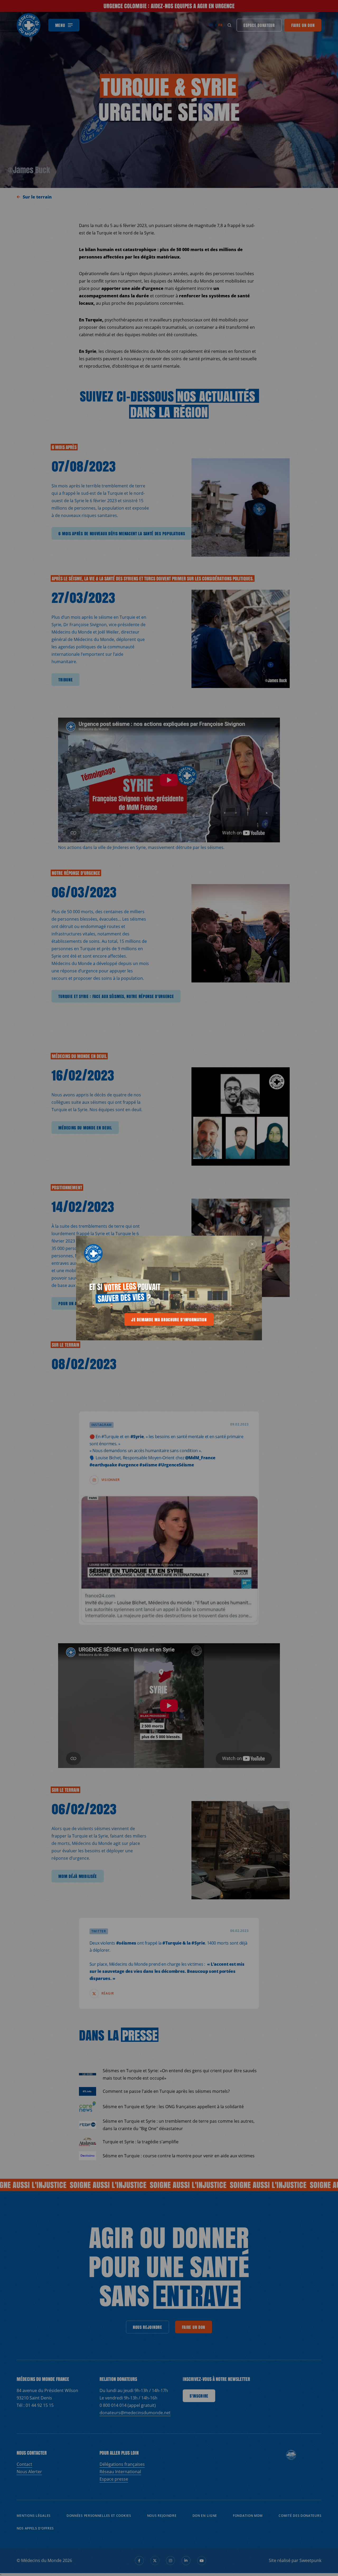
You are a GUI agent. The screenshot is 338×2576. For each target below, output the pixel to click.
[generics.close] (252, 1244)
